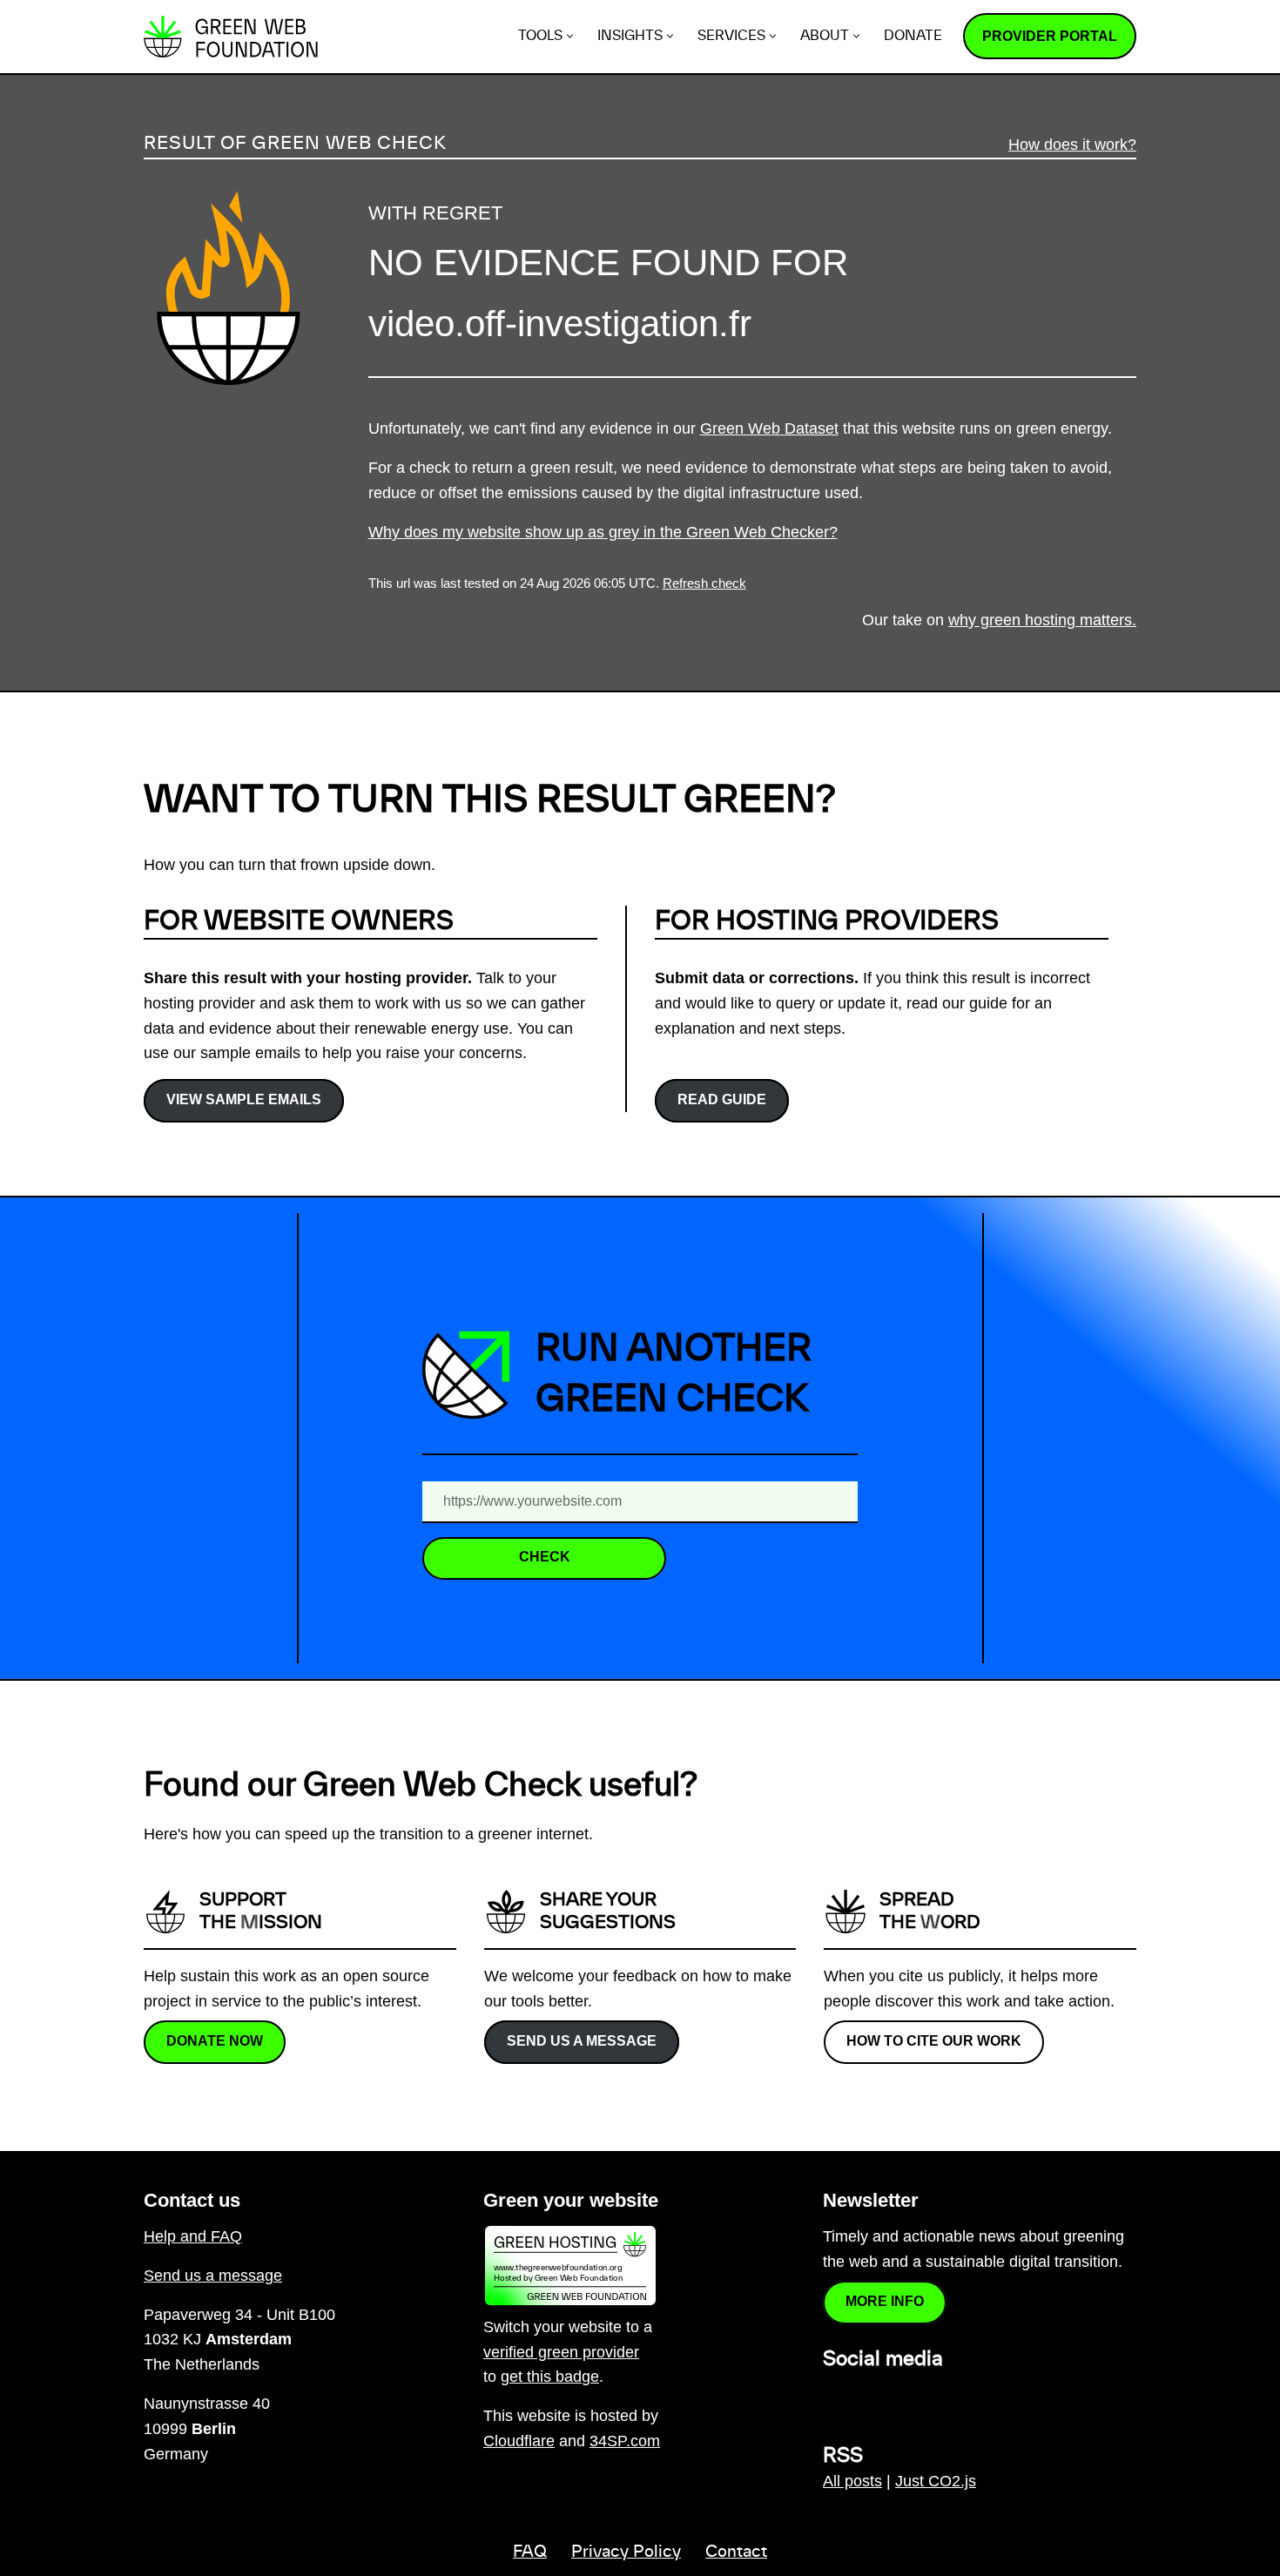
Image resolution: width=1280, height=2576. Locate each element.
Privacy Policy (626, 2552)
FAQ (530, 2552)
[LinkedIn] (833, 2397)
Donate (913, 36)
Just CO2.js (936, 2481)
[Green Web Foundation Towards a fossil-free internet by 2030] (231, 37)
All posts (852, 2481)
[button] (570, 36)
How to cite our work (934, 2041)
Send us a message (582, 2041)
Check (545, 1557)
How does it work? (1072, 145)
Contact (736, 2552)
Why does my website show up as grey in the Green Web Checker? (603, 532)
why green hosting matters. (1042, 620)
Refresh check (704, 583)
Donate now (215, 2041)
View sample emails (244, 1099)
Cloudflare (519, 2441)
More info (885, 2301)
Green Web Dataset (769, 428)
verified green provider (561, 2352)
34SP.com (625, 2441)
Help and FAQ (193, 2236)
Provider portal (1050, 36)
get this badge (550, 2377)
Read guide (722, 1099)
